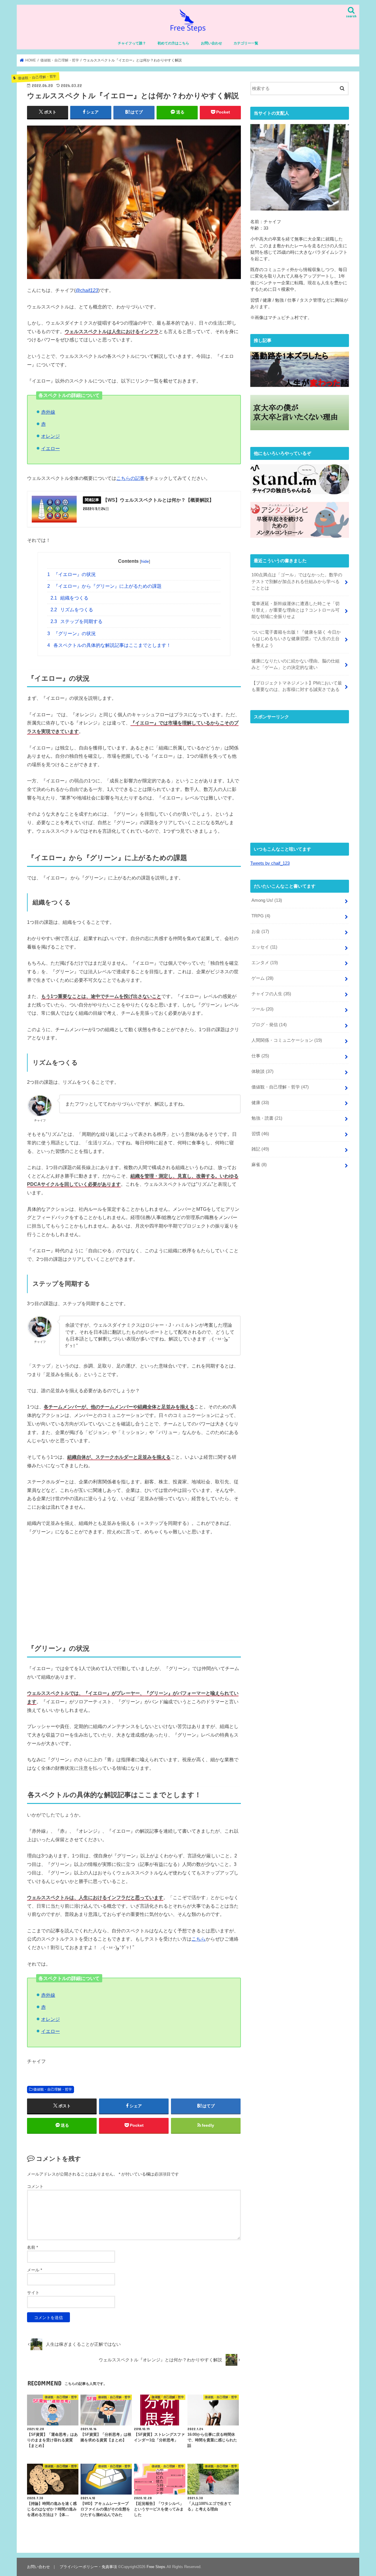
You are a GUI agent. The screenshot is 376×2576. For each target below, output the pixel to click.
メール (35, 2270)
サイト (33, 2293)
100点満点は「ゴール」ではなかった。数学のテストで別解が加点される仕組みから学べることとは (297, 581)
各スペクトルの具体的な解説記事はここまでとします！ (109, 645)
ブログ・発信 (269, 1025)
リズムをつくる (72, 610)
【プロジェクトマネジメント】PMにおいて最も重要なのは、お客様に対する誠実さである (297, 686)
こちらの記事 (130, 478)
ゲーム (262, 978)
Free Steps (156, 2567)
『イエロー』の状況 (72, 574)
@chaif (87, 290)
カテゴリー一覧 (246, 43)
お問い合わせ (211, 43)
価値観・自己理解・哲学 (53, 2089)
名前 (32, 2247)
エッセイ (264, 947)
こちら (199, 1939)
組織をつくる (70, 598)
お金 (260, 931)
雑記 (260, 1149)
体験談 (262, 1071)
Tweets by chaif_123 (270, 863)
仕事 (260, 1056)
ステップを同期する (77, 621)
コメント (35, 2186)
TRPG (261, 916)
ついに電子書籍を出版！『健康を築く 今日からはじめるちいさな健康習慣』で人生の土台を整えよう (296, 639)
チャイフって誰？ (132, 43)
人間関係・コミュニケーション (287, 1040)
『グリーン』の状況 (72, 633)
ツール (262, 1009)
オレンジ (51, 436)
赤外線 (48, 412)
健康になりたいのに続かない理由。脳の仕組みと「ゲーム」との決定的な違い (296, 664)
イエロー (51, 448)
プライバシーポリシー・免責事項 (88, 2567)
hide (145, 561)
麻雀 (259, 1165)
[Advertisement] (134, 1585)
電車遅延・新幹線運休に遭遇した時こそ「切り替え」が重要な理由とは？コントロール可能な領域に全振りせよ (296, 610)
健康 (260, 1103)
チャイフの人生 (271, 994)
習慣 (260, 1134)
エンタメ (265, 963)
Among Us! (267, 900)
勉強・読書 (267, 1118)
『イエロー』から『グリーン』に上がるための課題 (104, 586)
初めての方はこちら (173, 43)
